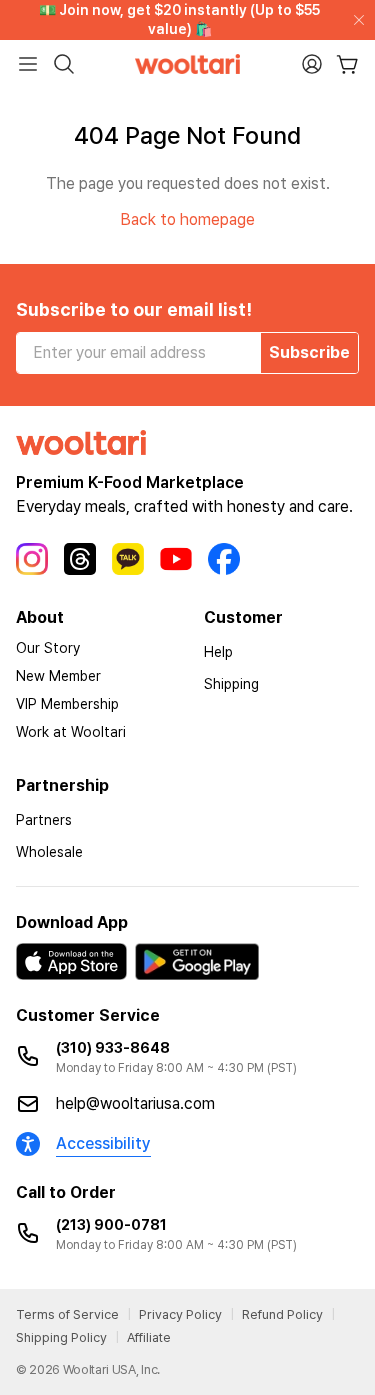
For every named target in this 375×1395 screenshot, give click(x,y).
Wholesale (49, 852)
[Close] (355, 20)
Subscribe (309, 352)
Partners (44, 820)
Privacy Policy (180, 1314)
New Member (58, 676)
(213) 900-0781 (111, 1225)
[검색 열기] (64, 64)
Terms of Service (67, 1314)
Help (218, 652)
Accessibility (103, 1143)
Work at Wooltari (71, 732)
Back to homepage (187, 219)
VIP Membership (67, 704)
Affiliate (149, 1337)
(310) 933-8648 (113, 1048)
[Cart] (347, 64)
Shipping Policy (61, 1337)
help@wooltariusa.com (135, 1103)
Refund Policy (282, 1314)
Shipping (231, 684)
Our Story (48, 648)
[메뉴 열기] (28, 64)
